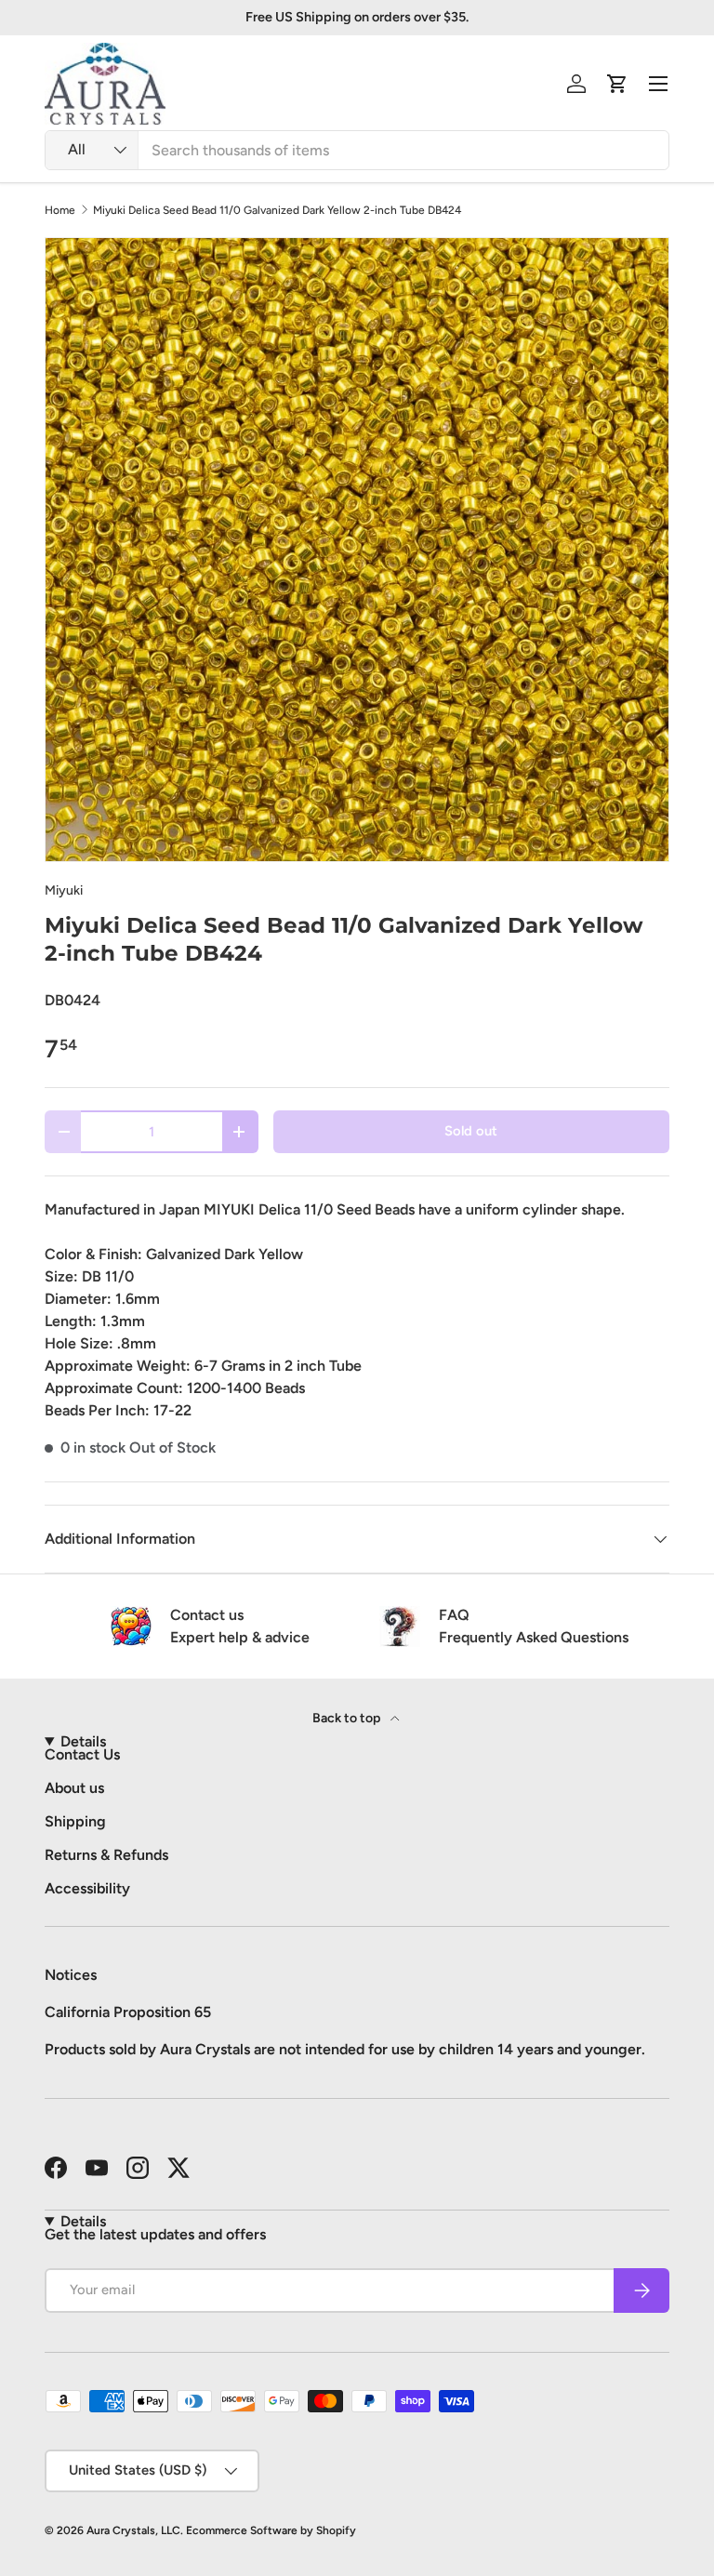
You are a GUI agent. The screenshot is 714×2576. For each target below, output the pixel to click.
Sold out (471, 1131)
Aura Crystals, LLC (133, 2530)
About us (74, 1788)
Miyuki (64, 890)
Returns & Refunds (106, 1855)
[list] (357, 550)
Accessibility (87, 1888)
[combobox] (357, 150)
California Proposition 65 (128, 2012)
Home (60, 210)
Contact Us (82, 1754)
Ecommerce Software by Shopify (271, 2530)
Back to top (348, 1718)
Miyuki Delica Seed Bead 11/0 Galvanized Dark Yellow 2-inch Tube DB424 (277, 210)
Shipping (75, 1821)
